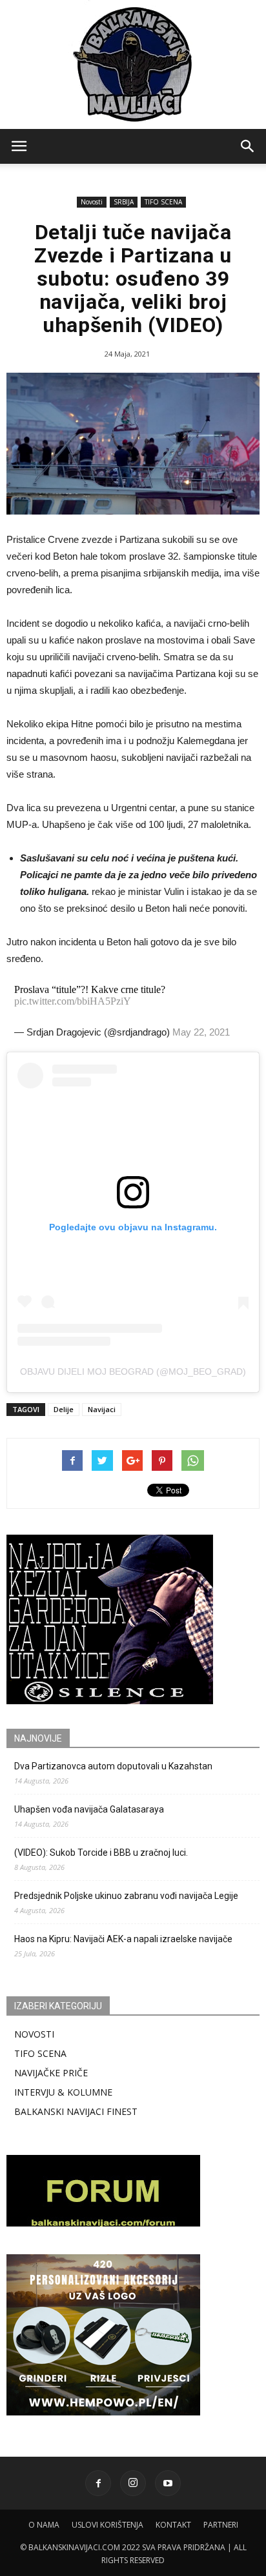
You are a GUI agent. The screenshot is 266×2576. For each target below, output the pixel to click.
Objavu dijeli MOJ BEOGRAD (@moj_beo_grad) (133, 1372)
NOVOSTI (34, 2034)
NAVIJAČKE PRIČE (51, 2073)
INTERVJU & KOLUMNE (63, 2092)
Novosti (92, 202)
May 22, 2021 (201, 1032)
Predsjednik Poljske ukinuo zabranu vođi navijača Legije (126, 1896)
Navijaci (102, 1409)
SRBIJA (124, 202)
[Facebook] (98, 2483)
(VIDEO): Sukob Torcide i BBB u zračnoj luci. (101, 1853)
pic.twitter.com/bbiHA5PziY (73, 1001)
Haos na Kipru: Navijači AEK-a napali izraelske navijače (123, 1939)
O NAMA (44, 2525)
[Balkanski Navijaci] (133, 64)
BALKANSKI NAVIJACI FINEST (76, 2111)
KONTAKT (173, 2525)
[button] (248, 146)
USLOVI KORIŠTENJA (107, 2525)
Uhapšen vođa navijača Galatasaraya (89, 1809)
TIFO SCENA (163, 202)
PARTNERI (221, 2525)
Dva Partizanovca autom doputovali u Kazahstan (113, 1766)
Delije (64, 1409)
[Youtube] (168, 2483)
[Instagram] (133, 2483)
